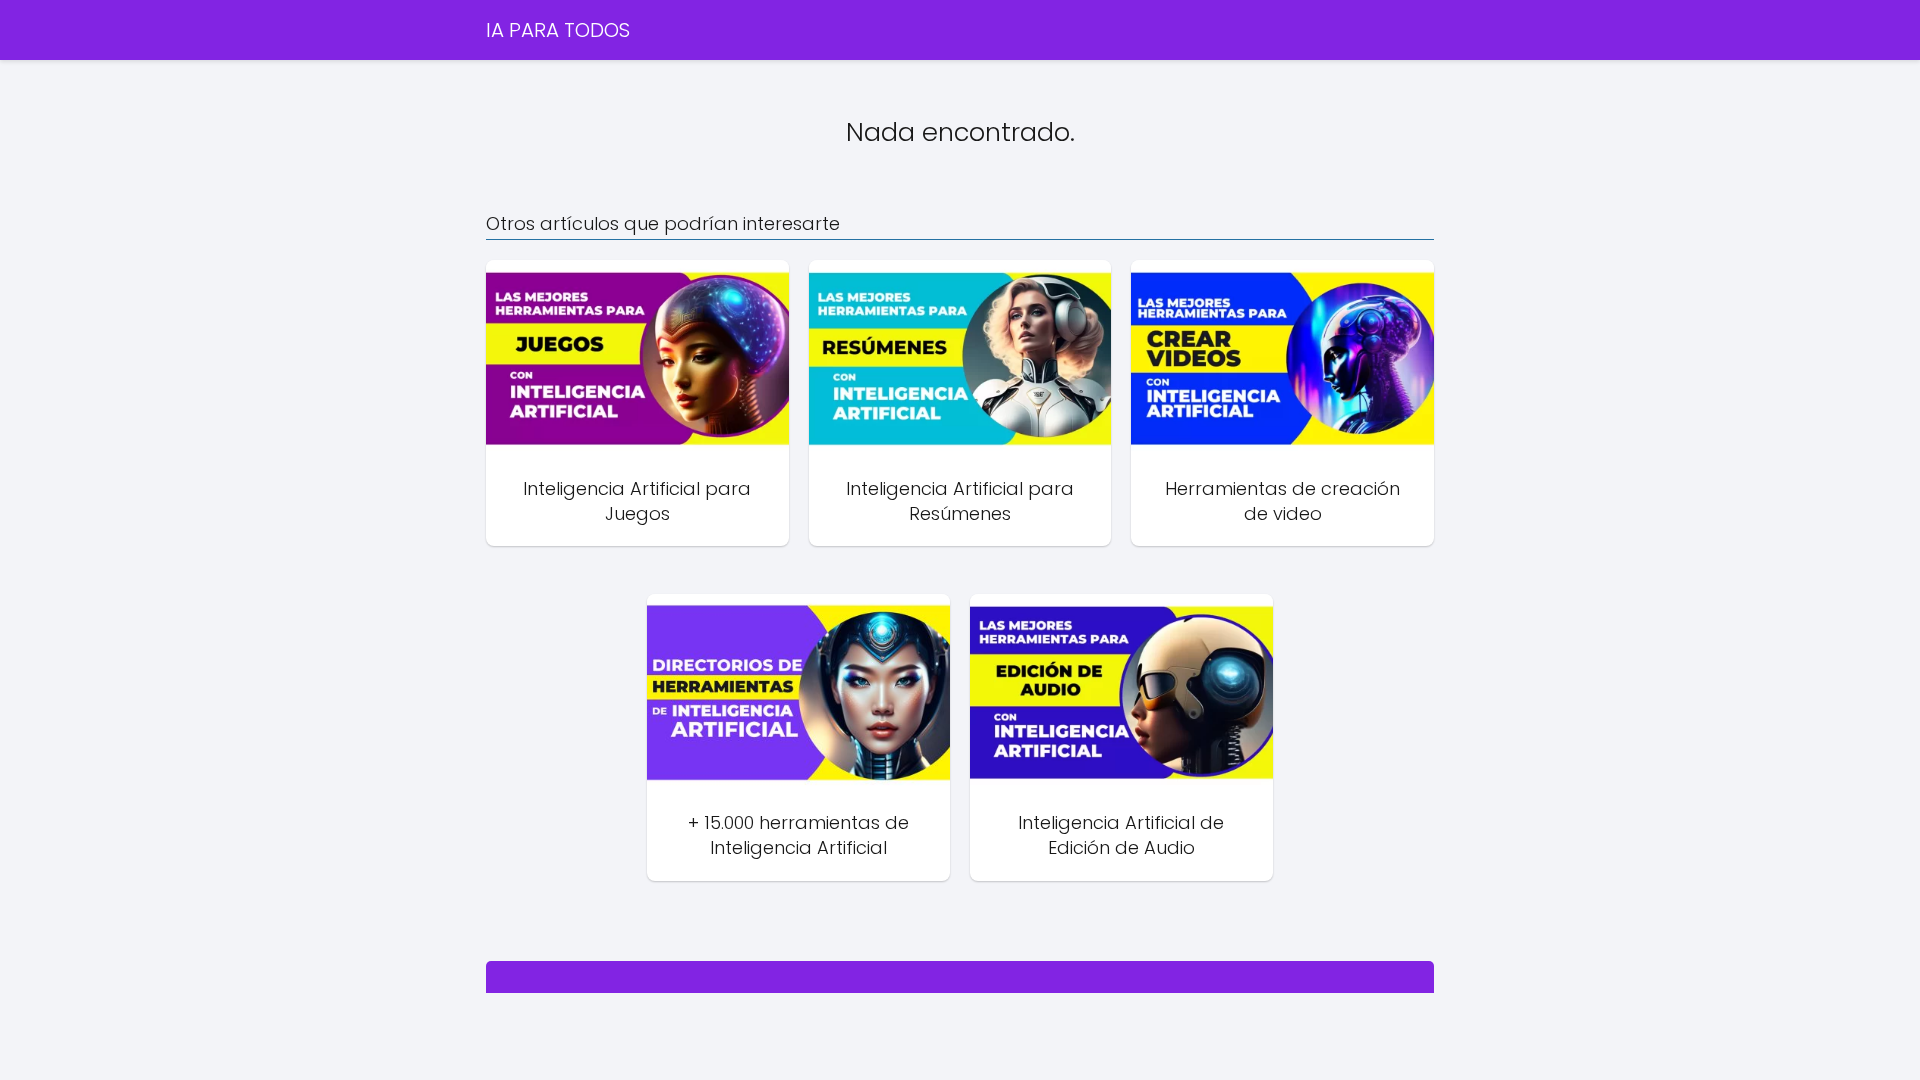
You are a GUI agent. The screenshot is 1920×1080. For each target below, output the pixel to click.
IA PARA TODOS (558, 30)
